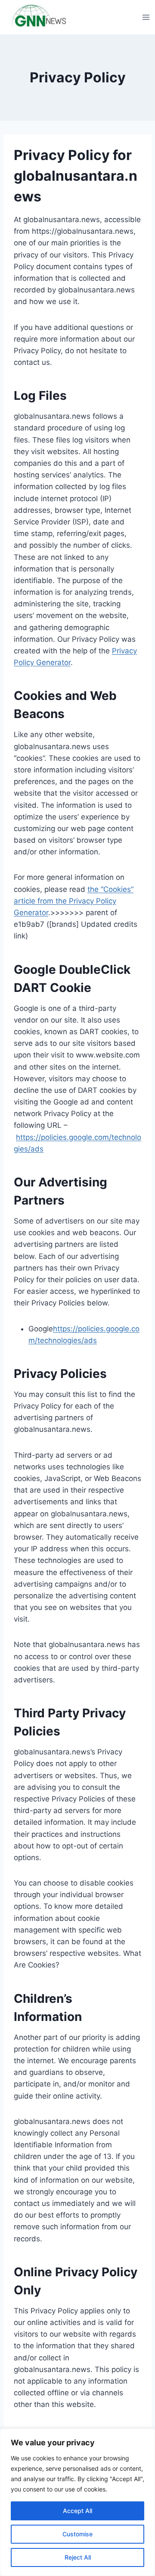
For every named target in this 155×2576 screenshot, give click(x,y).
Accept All (77, 2511)
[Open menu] (146, 17)
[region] (77, 2502)
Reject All (78, 2557)
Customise (77, 2534)
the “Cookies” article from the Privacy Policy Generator (74, 901)
